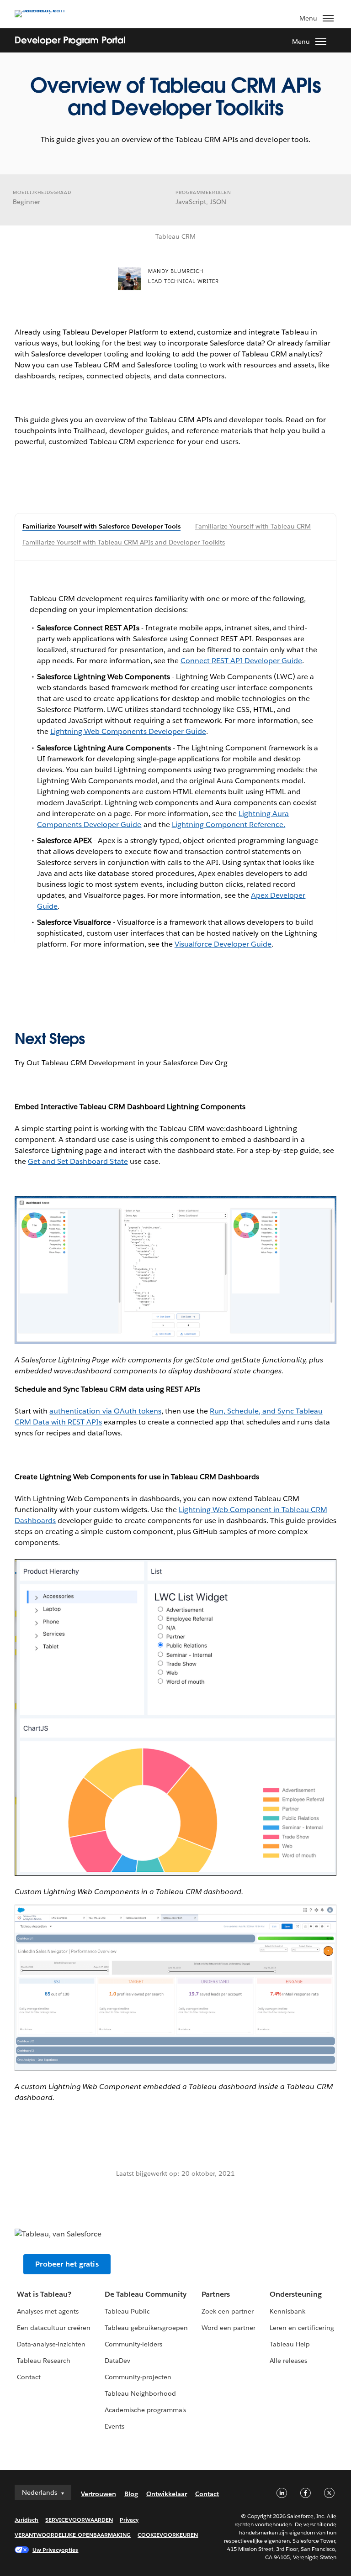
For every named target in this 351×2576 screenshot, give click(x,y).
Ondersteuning (296, 2294)
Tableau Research (44, 2361)
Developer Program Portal (70, 40)
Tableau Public (127, 2311)
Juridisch (27, 2520)
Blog (131, 2494)
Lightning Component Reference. (229, 825)
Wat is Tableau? (44, 2294)
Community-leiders (133, 2344)
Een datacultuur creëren (54, 2328)
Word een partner (229, 2328)
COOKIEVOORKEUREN (168, 2535)
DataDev (117, 2361)
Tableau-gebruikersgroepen (146, 2328)
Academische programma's (145, 2410)
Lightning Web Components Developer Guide (128, 731)
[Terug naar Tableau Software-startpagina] (47, 10)
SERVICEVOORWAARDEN (79, 2520)
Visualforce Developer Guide (223, 944)
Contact (29, 2377)
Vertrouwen (98, 2494)
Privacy (129, 2520)
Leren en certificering (302, 2328)
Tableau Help (290, 2344)
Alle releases (288, 2361)
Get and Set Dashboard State (78, 1161)
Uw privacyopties (55, 2550)
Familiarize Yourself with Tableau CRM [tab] (253, 526)
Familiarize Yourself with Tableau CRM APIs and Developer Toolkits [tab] (124, 542)
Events (114, 2426)
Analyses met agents (48, 2311)
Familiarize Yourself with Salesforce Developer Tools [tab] (101, 526)
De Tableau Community (146, 2294)
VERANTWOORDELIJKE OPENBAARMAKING (73, 2535)
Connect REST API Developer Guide (242, 661)
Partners (216, 2294)
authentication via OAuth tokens (105, 1411)
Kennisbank (287, 2311)
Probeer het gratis (67, 2264)
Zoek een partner (228, 2311)
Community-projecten (138, 2377)
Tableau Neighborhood (140, 2393)
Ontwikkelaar (167, 2494)
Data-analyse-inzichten (51, 2344)
